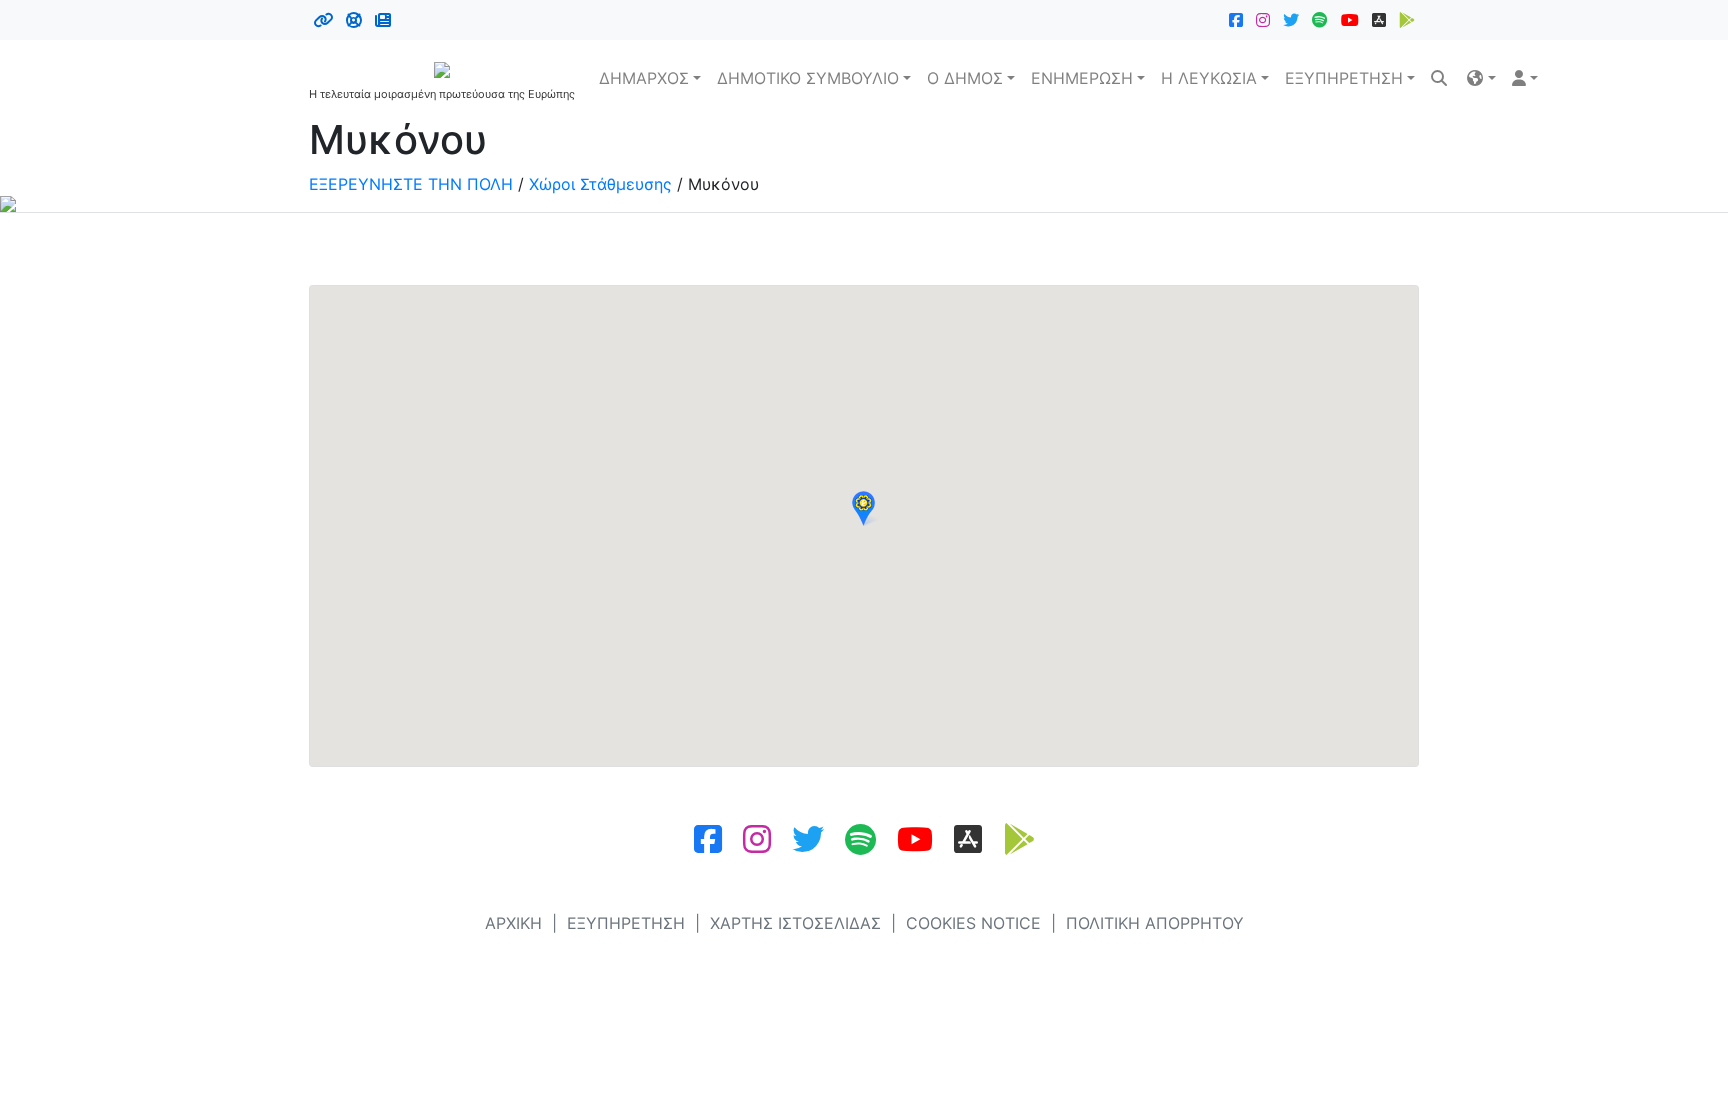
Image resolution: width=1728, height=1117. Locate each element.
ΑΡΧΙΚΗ (513, 923)
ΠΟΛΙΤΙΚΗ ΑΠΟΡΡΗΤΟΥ (1155, 923)
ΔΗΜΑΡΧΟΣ (644, 78)
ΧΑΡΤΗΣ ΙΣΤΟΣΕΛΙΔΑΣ (795, 923)
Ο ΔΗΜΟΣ (965, 78)
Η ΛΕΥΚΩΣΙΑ (1209, 78)
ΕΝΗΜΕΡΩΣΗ (1082, 78)
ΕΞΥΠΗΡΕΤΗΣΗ (1344, 78)
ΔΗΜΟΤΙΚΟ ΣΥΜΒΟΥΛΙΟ (808, 78)
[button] (1481, 78)
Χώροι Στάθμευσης (600, 184)
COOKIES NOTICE (973, 923)
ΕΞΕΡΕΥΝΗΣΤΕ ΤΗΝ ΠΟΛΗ (411, 184)
